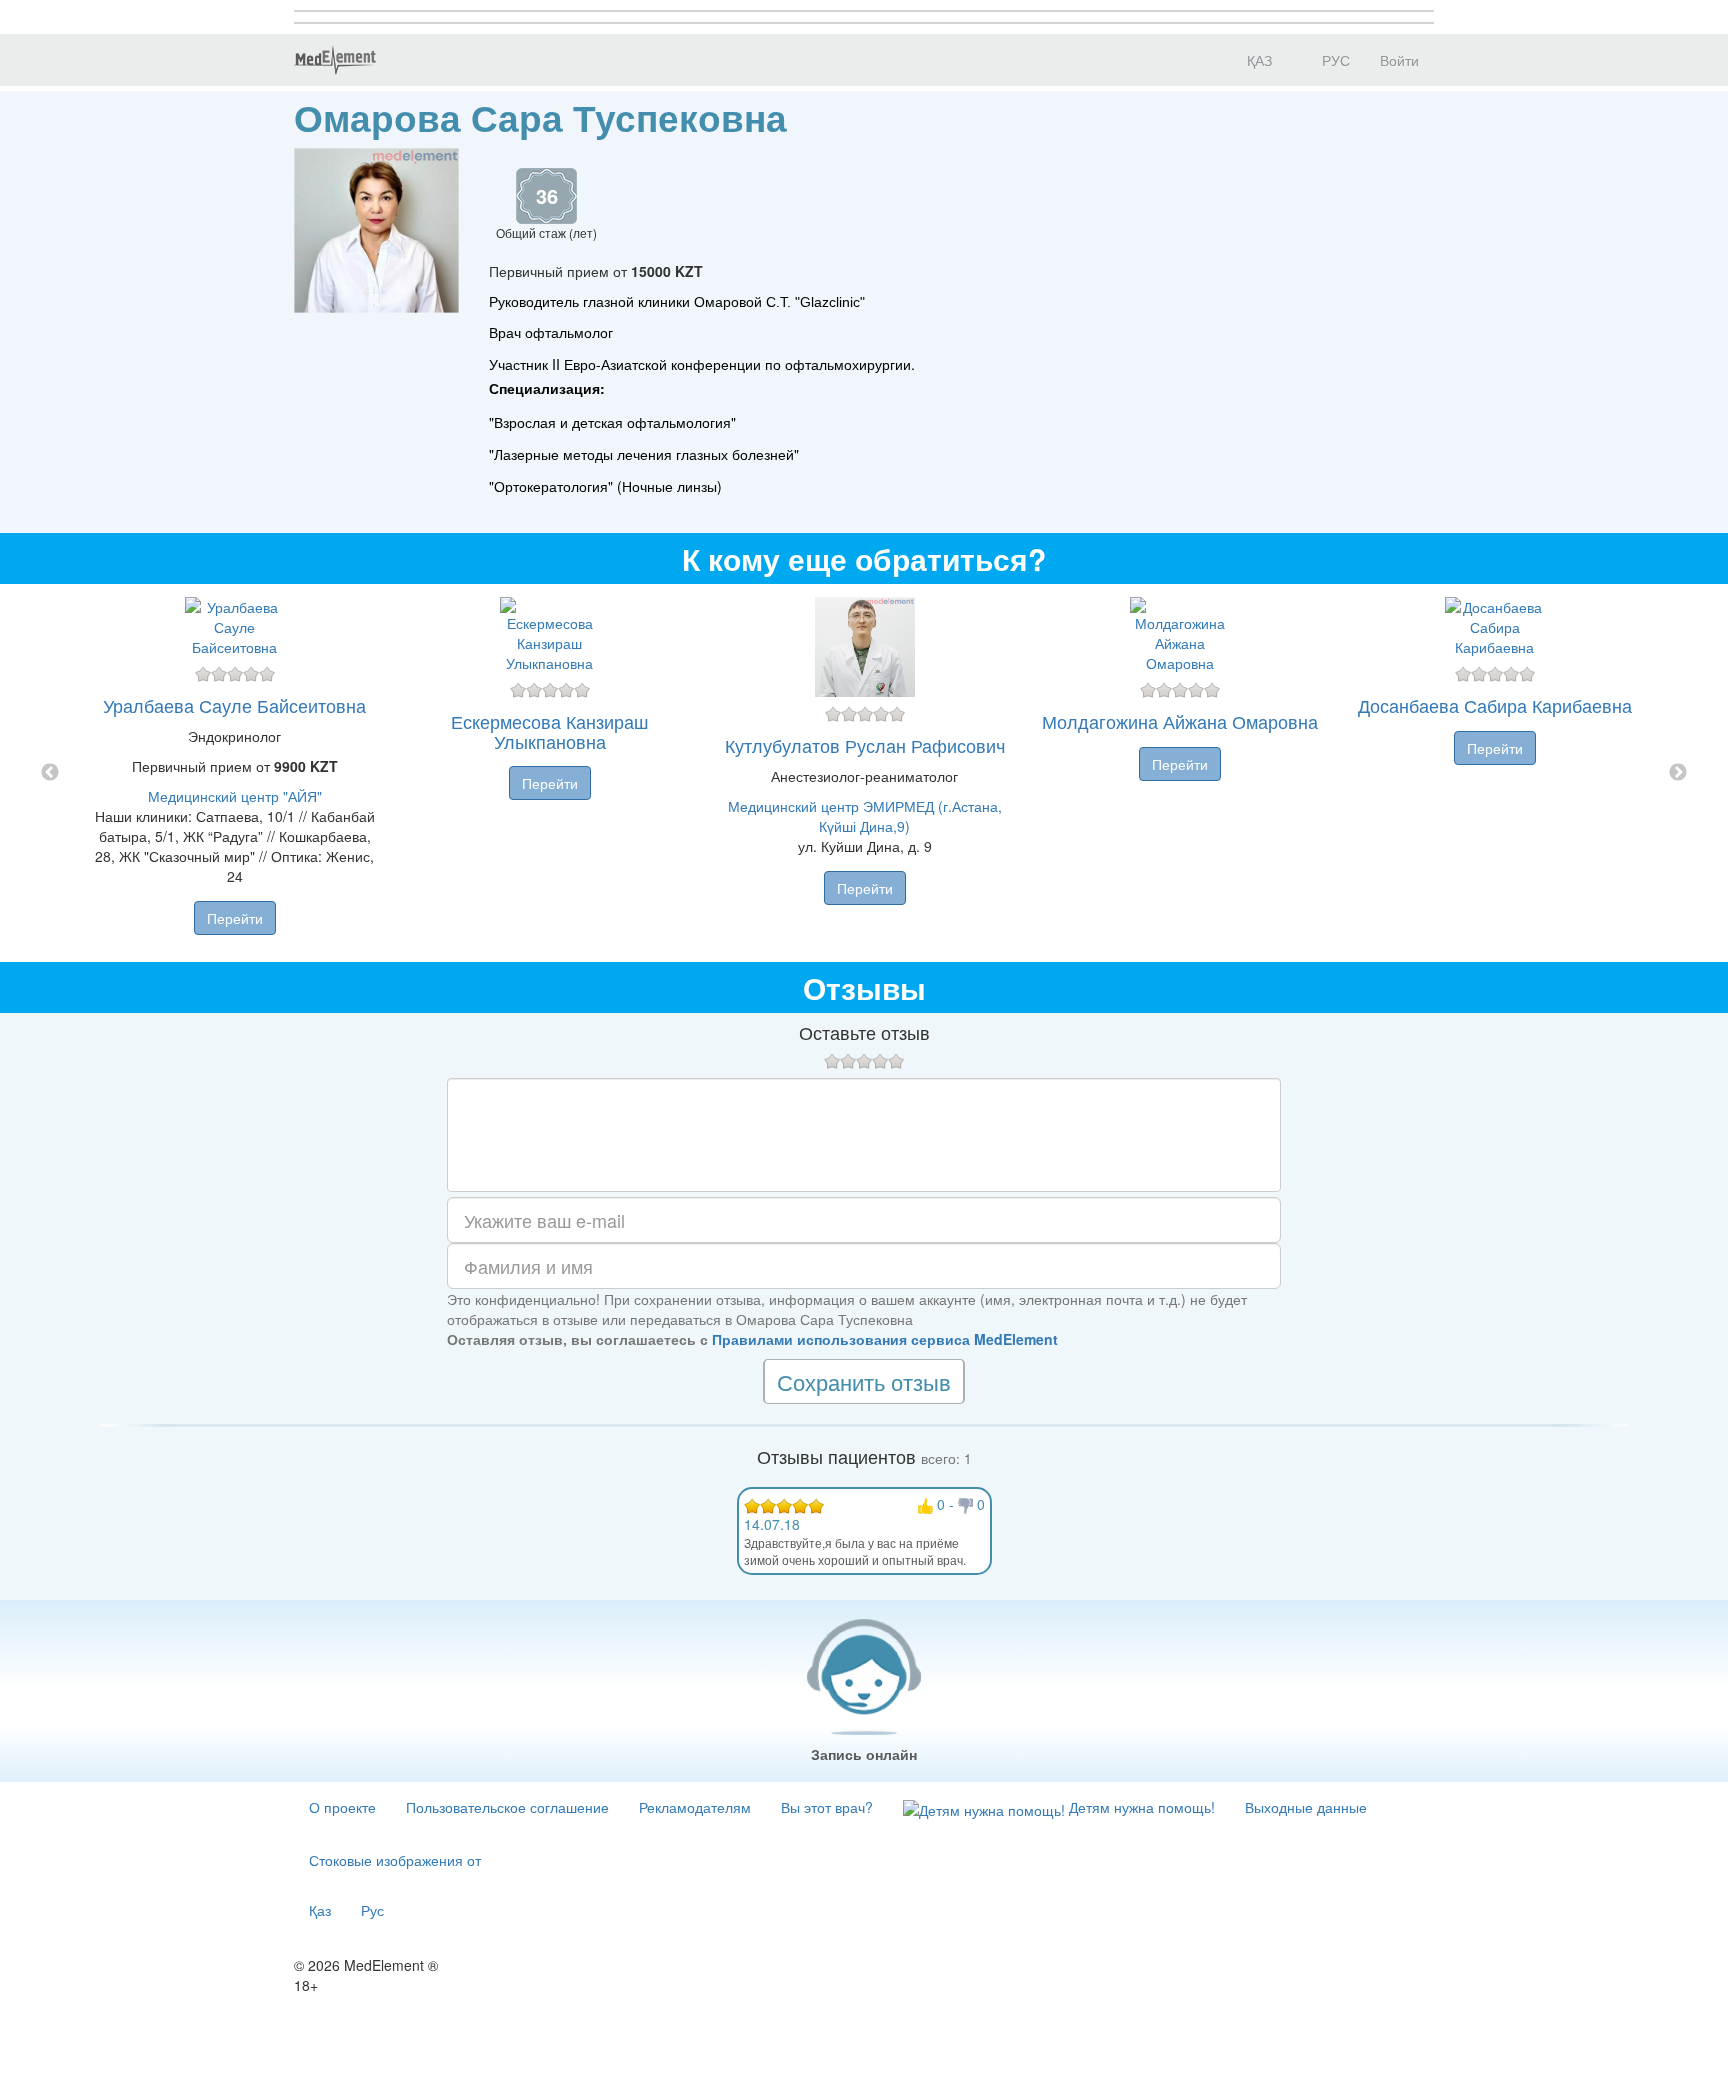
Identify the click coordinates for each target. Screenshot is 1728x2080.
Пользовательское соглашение (507, 1807)
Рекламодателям (695, 1807)
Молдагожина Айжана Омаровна (1180, 721)
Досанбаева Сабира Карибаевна (1495, 705)
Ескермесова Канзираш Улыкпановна (549, 731)
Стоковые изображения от (395, 1860)
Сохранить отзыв (864, 1381)
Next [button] (1678, 773)
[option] (864, 773)
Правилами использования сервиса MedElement (885, 1339)
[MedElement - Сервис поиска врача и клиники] (335, 60)
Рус (372, 1910)
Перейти (235, 918)
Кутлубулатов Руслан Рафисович (865, 745)
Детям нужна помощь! (1140, 1807)
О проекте (342, 1807)
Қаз (320, 1910)
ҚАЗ (1257, 60)
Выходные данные (1306, 1807)
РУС (1334, 60)
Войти (1399, 60)
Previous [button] (50, 773)
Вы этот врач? (827, 1807)
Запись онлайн (864, 1754)
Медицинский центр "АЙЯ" (235, 796)
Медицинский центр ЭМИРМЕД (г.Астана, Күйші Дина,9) (865, 816)
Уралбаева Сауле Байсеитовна (234, 705)
